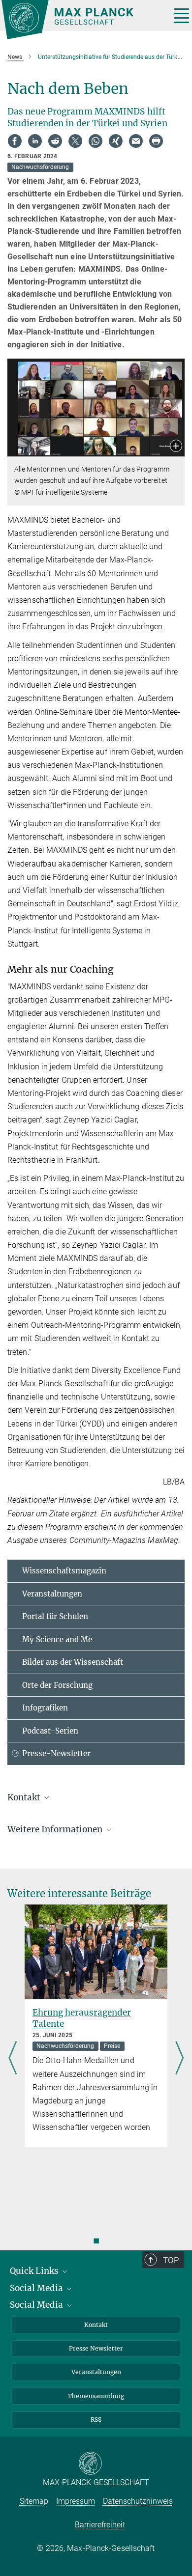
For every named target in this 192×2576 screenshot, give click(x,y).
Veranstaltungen (52, 1594)
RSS (96, 2420)
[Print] (156, 141)
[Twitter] (75, 141)
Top (171, 2260)
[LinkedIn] (35, 141)
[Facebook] (15, 141)
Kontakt (96, 2325)
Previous (13, 2059)
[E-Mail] (136, 141)
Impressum (76, 2501)
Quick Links (35, 2271)
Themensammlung (96, 2396)
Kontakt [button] (25, 1797)
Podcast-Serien (50, 1731)
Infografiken (45, 1708)
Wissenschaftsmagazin (64, 1571)
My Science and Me (57, 1639)
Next (179, 2059)
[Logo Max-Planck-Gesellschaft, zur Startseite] (82, 20)
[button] (176, 447)
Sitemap (34, 2501)
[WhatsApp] (96, 141)
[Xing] (116, 141)
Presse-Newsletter (56, 1753)
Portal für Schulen (55, 1616)
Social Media (37, 2288)
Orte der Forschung (57, 1685)
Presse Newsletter (96, 2348)
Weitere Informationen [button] (56, 1829)
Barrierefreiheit (100, 2525)
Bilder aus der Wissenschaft (73, 1662)
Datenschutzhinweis (138, 2501)
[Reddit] (55, 141)
